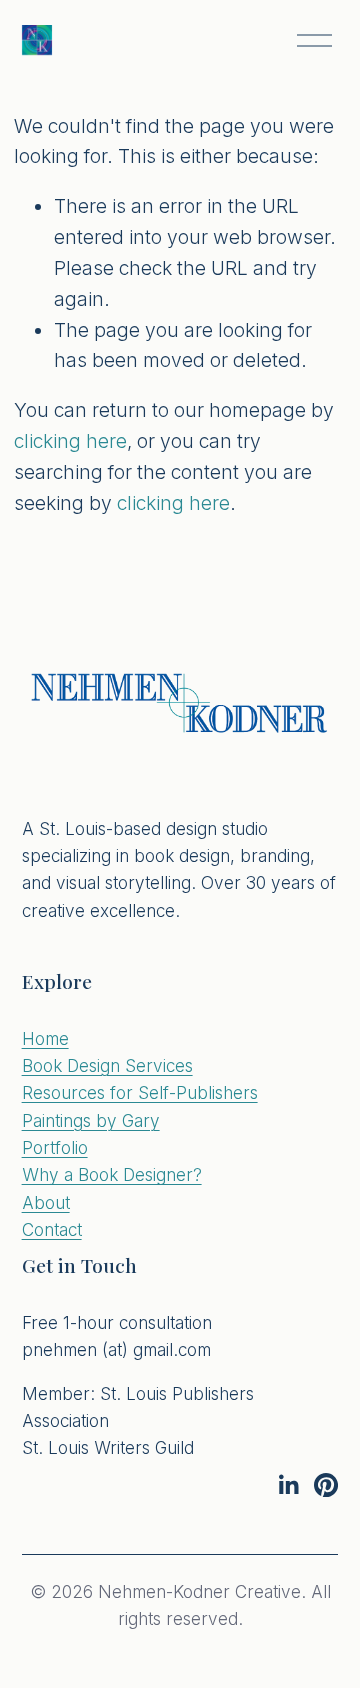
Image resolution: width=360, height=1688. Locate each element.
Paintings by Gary (91, 1120)
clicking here (70, 441)
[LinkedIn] (288, 1485)
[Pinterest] (326, 1485)
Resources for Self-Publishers (140, 1092)
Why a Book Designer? (112, 1174)
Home (45, 1038)
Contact (52, 1229)
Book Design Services (107, 1065)
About (46, 1202)
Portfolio (55, 1147)
